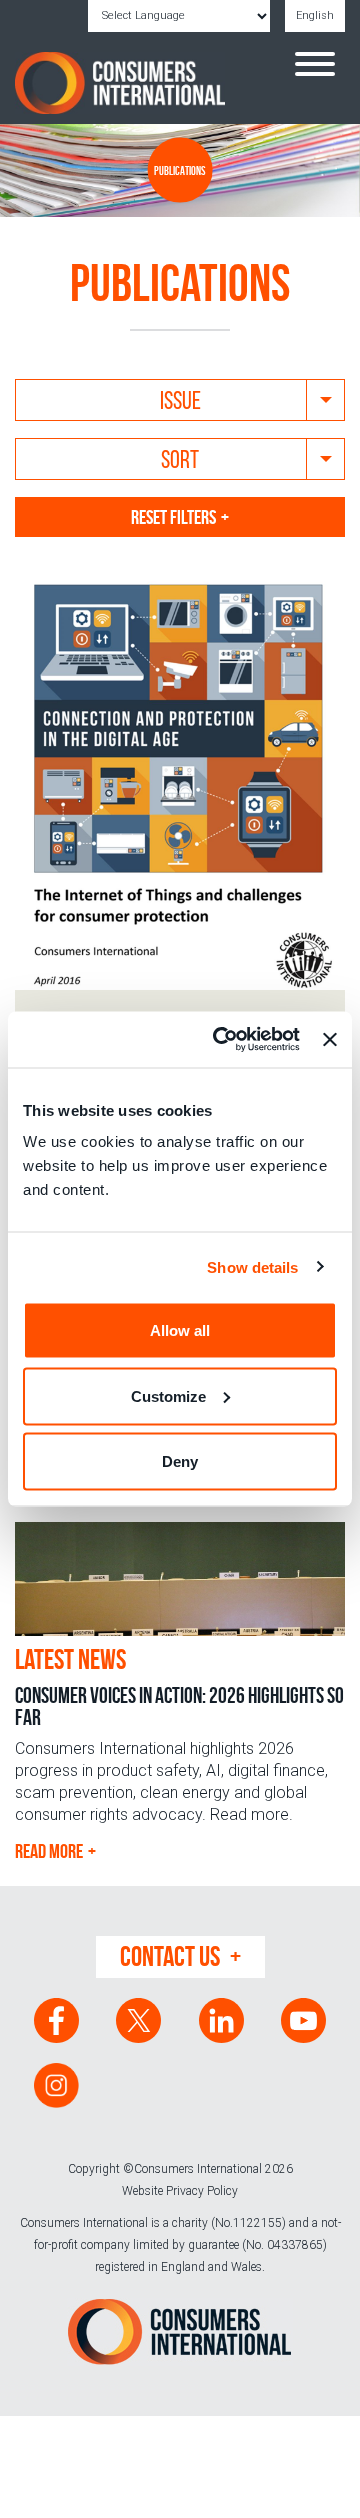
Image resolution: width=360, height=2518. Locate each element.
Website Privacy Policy (180, 2191)
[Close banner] (330, 1039)
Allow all (180, 1330)
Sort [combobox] (180, 459)
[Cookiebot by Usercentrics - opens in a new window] (222, 1040)
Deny (180, 1461)
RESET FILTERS (173, 517)
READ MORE (49, 1851)
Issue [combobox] (180, 400)
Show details (252, 1266)
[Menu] (315, 67)
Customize (168, 1395)
